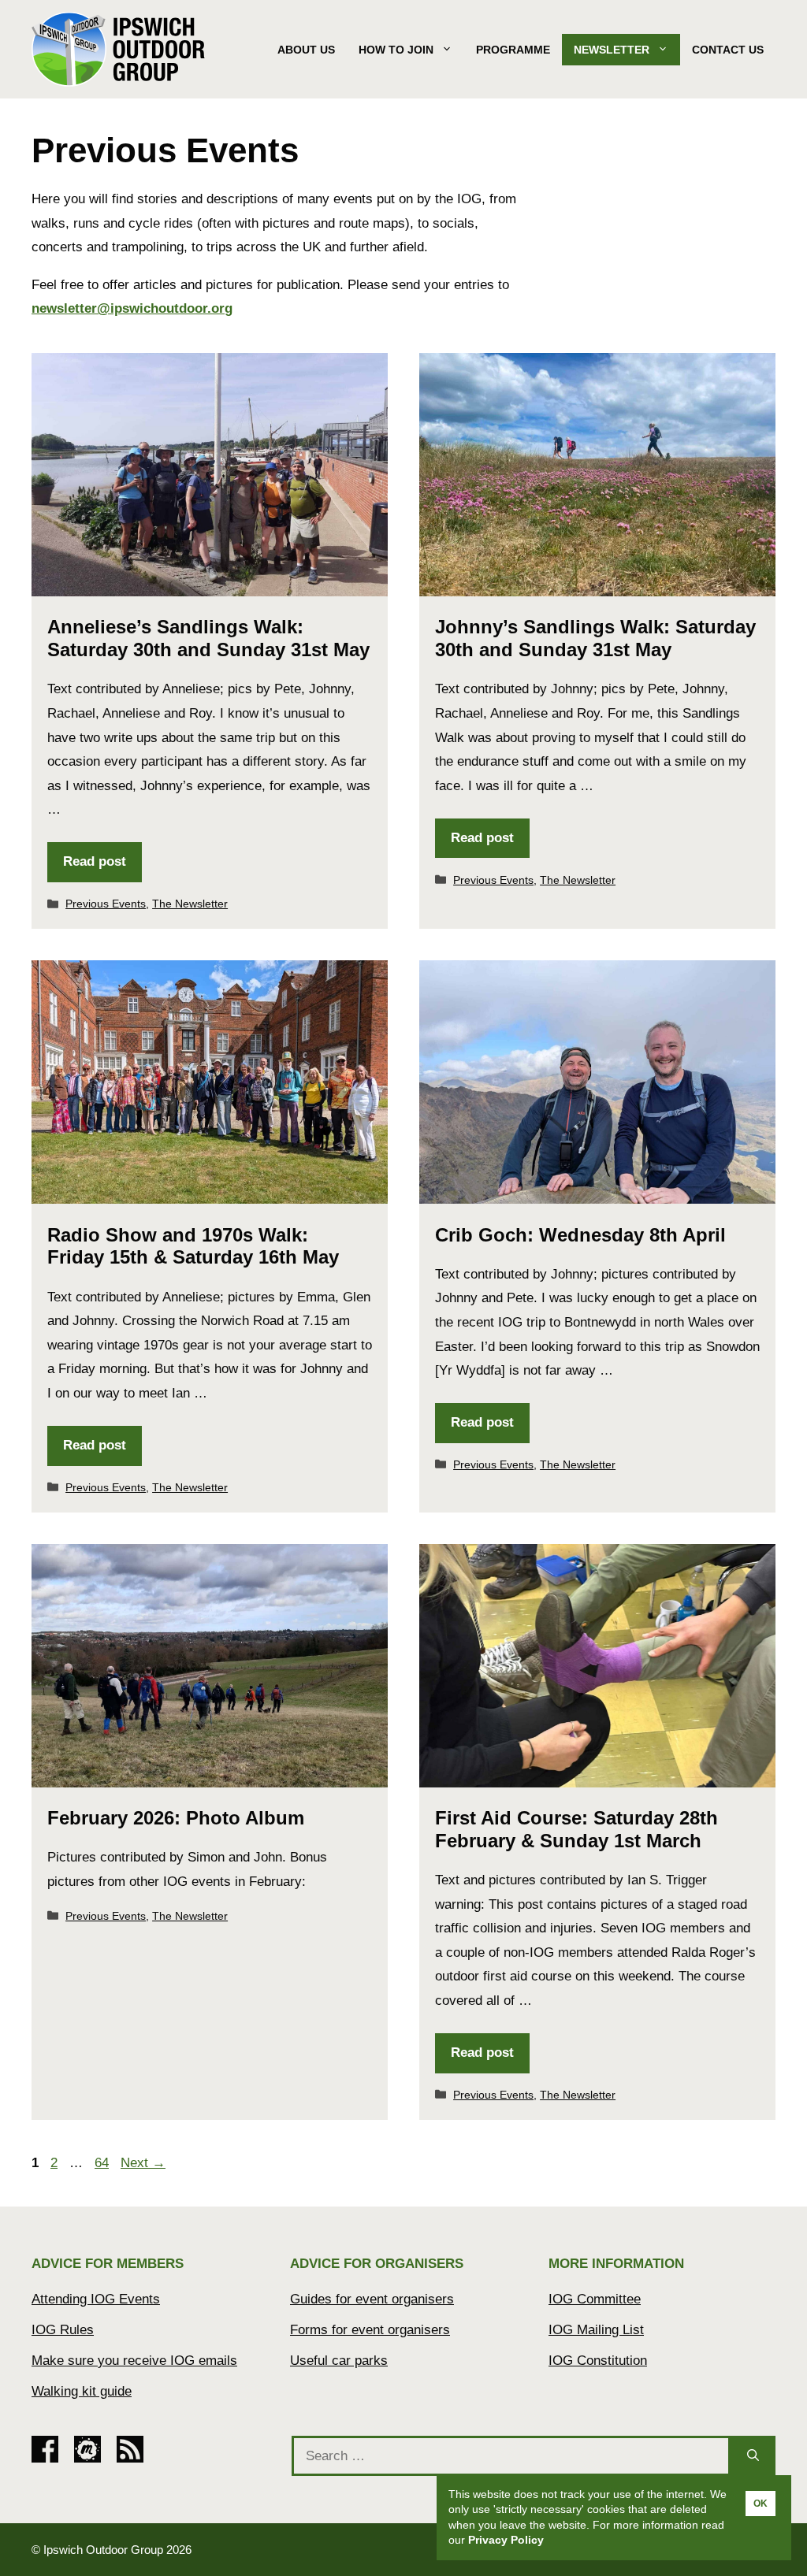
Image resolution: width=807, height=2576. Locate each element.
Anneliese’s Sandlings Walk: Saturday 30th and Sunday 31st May (208, 638)
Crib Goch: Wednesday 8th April (580, 1235)
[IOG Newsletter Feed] (130, 2458)
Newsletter (612, 50)
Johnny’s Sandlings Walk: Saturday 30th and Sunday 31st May (595, 638)
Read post (95, 861)
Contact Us (728, 50)
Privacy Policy (506, 2540)
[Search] (753, 2456)
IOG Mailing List (596, 2330)
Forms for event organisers (370, 2330)
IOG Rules (63, 2330)
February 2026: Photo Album (176, 1818)
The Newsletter (190, 904)
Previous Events (106, 904)
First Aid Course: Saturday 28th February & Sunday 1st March (576, 1829)
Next (143, 2163)
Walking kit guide (82, 2391)
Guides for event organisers (372, 2299)
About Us (306, 50)
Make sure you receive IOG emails (134, 2361)
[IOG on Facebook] (45, 2458)
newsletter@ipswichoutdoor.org (132, 308)
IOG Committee (595, 2299)
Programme (513, 50)
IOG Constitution (598, 2361)
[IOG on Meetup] (87, 2458)
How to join (396, 50)
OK (761, 2504)
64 (103, 2163)
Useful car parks (339, 2361)
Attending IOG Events (96, 2299)
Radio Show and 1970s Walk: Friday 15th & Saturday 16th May (193, 1246)
